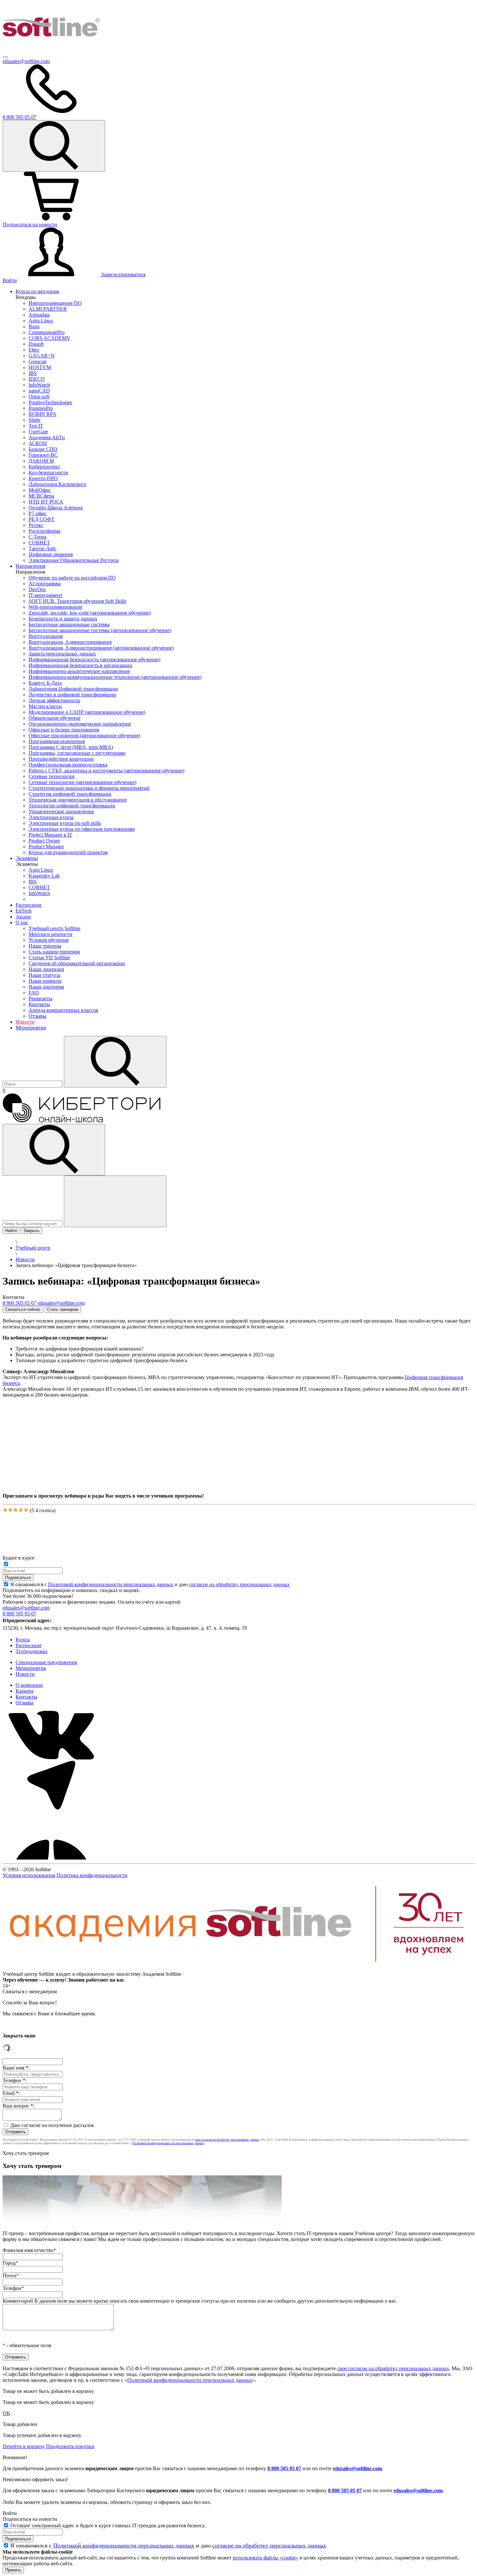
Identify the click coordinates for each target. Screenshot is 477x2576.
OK (6, 2413)
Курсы (23, 1640)
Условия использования (29, 1875)
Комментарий (200, 2301)
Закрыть (31, 1231)
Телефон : (15, 2080)
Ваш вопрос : (18, 2106)
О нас (22, 922)
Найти (11, 1231)
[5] (26, 1510)
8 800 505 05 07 (284, 2468)
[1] (5, 1510)
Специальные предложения (46, 1662)
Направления (30, 566)
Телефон (13, 2288)
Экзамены (27, 858)
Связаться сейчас (23, 1309)
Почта (11, 2276)
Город (10, 2263)
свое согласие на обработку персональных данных (227, 2140)
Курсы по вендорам (37, 291)
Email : (11, 2093)
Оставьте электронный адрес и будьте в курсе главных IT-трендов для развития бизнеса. (108, 2526)
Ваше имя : (16, 2068)
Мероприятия (31, 1028)
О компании (29, 1685)
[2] (10, 1510)
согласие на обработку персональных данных (239, 1584)
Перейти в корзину (24, 2446)
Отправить (16, 2132)
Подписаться (18, 1578)
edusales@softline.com (26, 61)
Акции (23, 917)
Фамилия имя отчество (29, 2250)
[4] (21, 1510)
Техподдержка (31, 1651)
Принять (13, 2570)
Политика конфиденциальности (92, 1875)
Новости (25, 1022)
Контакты (26, 1697)
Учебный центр (33, 1248)
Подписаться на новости (30, 224)
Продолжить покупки (70, 2446)
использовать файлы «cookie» (265, 2558)
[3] (16, 1510)
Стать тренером (63, 1309)
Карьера (24, 1691)
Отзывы (24, 1703)
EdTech (24, 911)
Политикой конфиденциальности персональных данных (111, 1584)
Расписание (29, 905)
